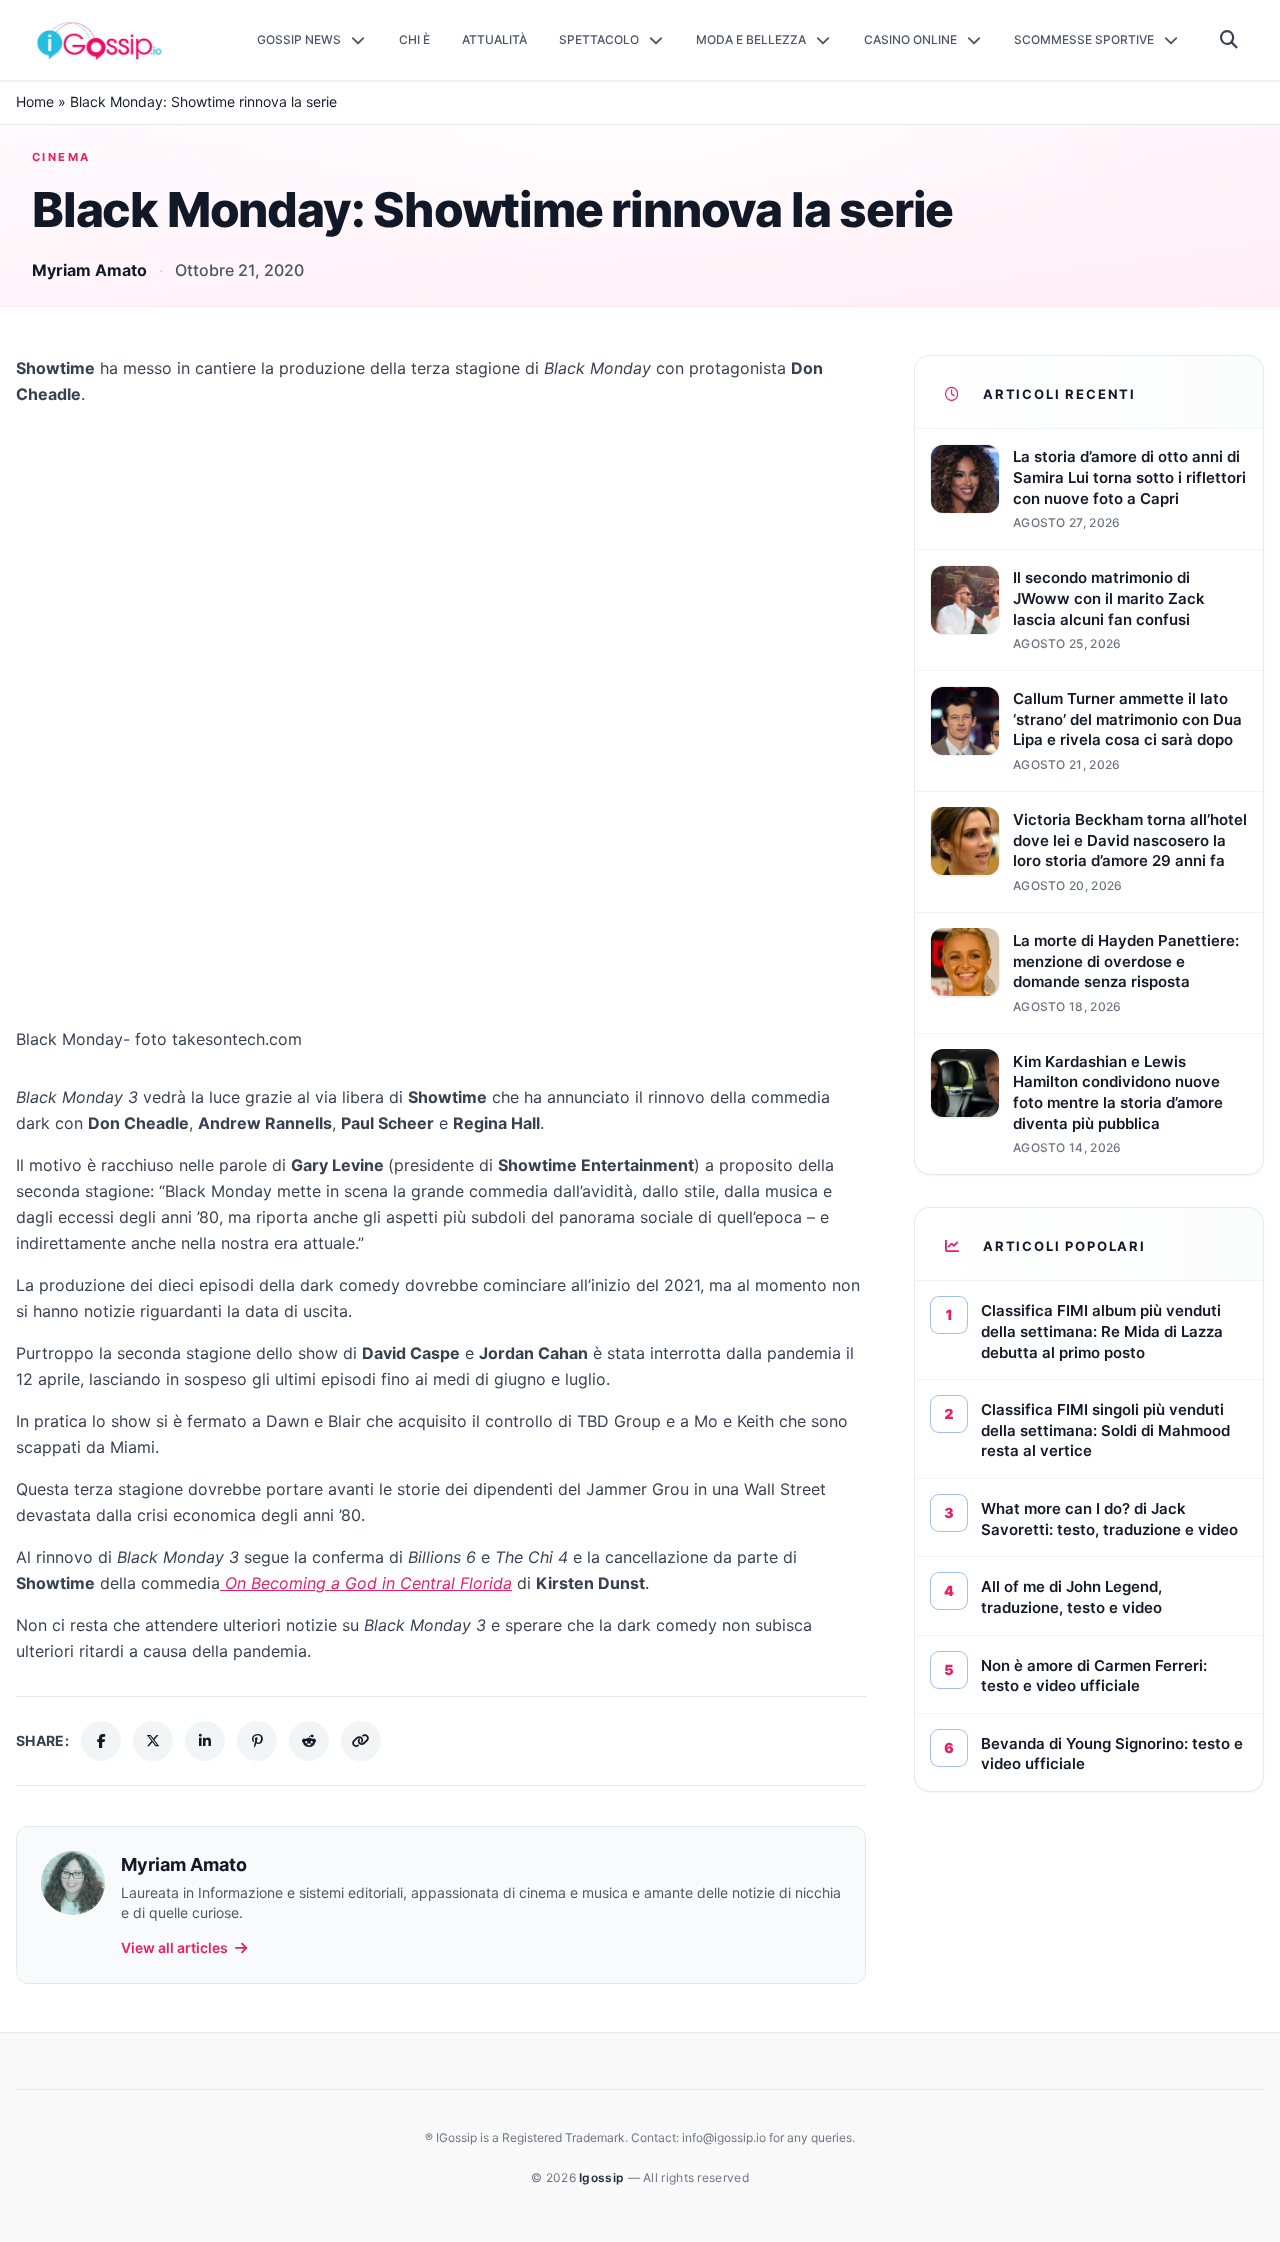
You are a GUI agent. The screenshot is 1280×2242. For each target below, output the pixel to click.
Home (35, 101)
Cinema (61, 157)
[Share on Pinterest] (257, 1741)
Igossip (603, 2177)
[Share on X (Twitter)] (153, 1741)
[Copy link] (361, 1741)
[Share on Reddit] (309, 1741)
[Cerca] (1229, 40)
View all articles (174, 1947)
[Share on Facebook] (101, 1741)
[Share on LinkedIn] (205, 1741)
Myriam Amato (89, 270)
